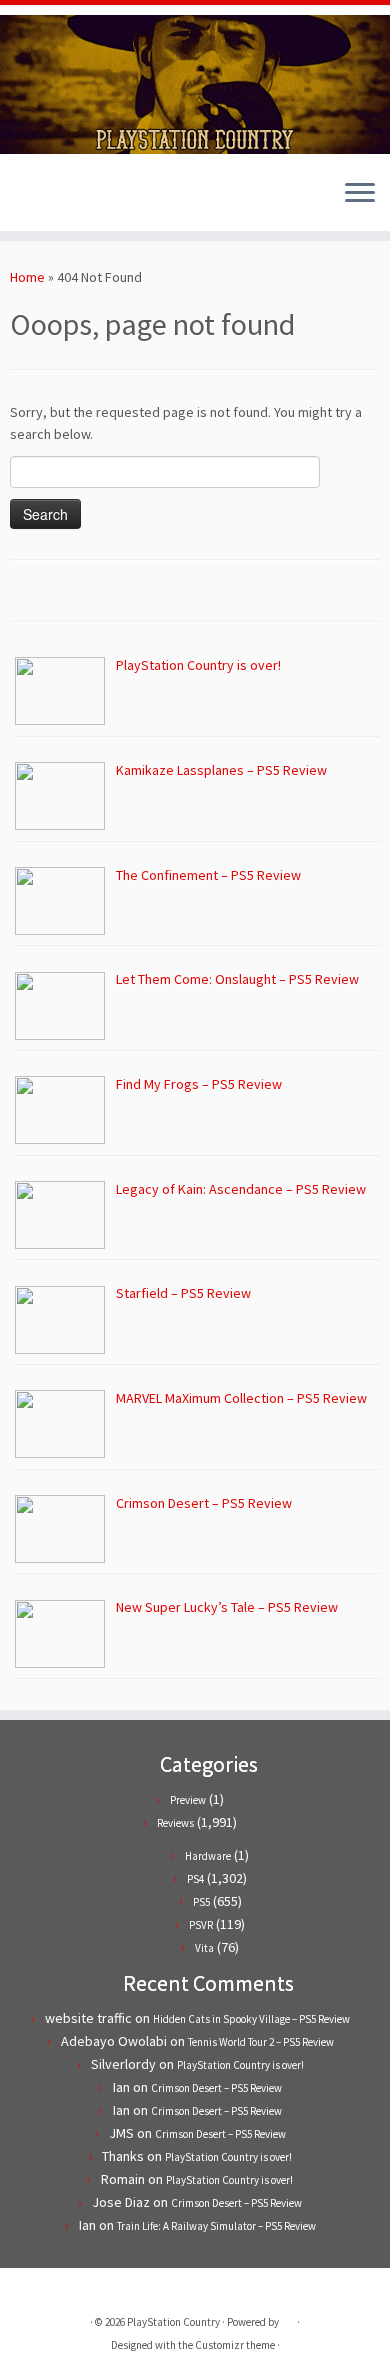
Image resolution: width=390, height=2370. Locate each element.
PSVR (201, 1925)
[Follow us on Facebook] (38, 201)
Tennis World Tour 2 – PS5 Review (261, 2042)
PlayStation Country (173, 2322)
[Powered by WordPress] (288, 2318)
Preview (188, 1800)
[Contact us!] (89, 201)
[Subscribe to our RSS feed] (55, 201)
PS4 (195, 1879)
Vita (204, 1948)
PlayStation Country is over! (240, 2065)
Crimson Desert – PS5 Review (216, 2088)
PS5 (201, 1902)
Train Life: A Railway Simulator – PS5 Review (216, 2226)
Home (27, 277)
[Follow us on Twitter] (21, 201)
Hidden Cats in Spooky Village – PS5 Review (251, 2019)
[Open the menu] (360, 195)
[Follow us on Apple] (72, 201)
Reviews (175, 1823)
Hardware (208, 1856)
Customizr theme (235, 2345)
